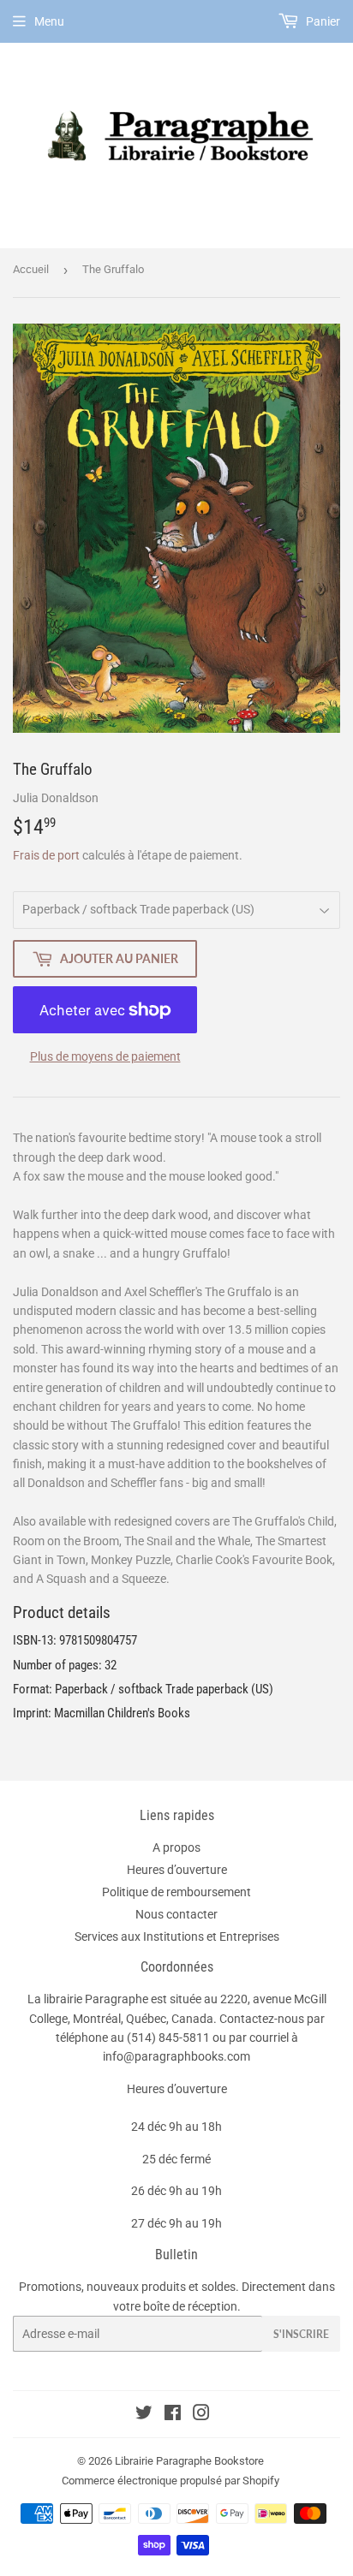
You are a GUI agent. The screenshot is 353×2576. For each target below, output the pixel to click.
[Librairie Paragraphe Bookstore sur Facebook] (173, 2415)
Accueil (31, 269)
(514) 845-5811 (168, 2038)
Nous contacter (176, 1914)
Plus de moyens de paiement (105, 1056)
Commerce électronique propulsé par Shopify (171, 2481)
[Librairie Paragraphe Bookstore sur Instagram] (201, 2415)
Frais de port (46, 855)
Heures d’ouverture (177, 1870)
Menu (49, 21)
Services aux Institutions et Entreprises (177, 1936)
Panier (322, 21)
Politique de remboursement (176, 1892)
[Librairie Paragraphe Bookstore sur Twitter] (144, 2415)
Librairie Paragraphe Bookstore (189, 2461)
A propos (176, 1847)
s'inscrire (301, 2334)
